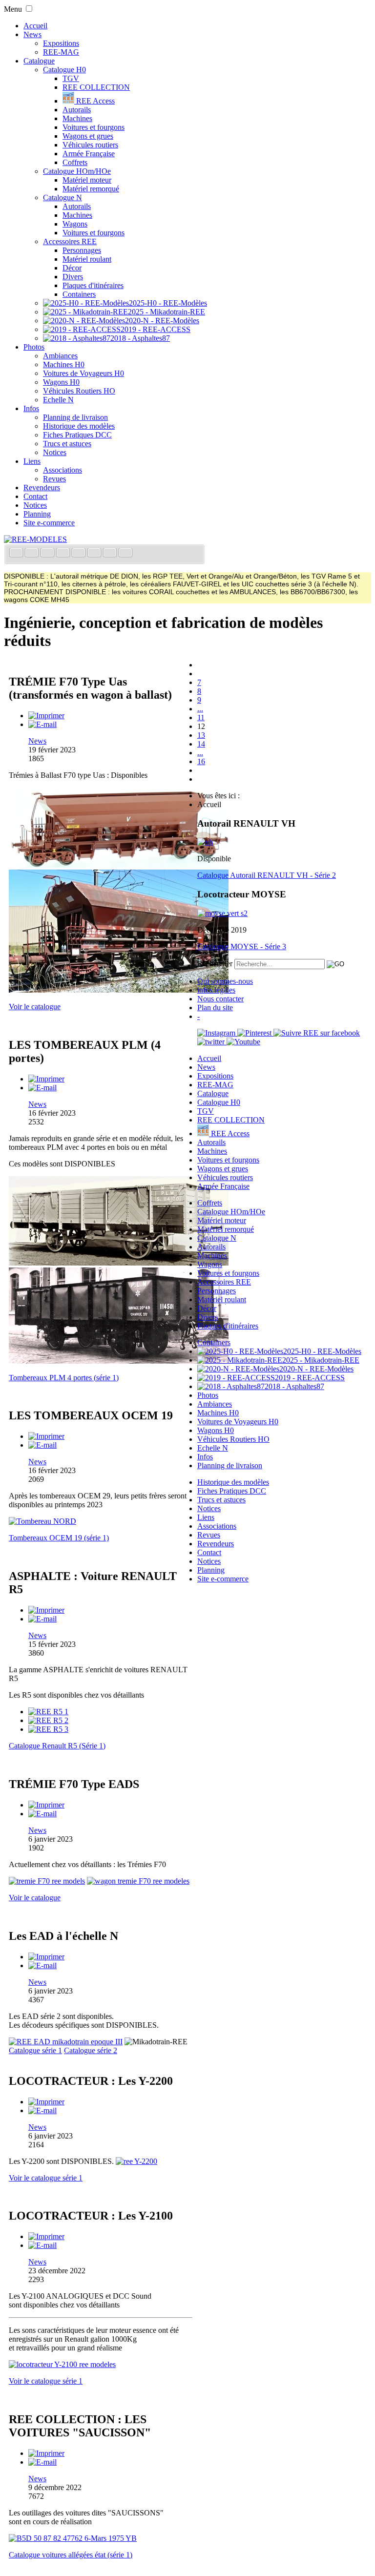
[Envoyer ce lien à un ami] (42, 724)
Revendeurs (42, 488)
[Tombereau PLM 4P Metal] (119, 1361)
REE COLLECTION (96, 87)
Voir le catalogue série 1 (46, 2178)
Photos (34, 347)
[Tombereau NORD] (42, 1521)
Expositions (61, 43)
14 (201, 744)
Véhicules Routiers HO (79, 391)
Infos (31, 408)
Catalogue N (62, 197)
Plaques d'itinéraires (93, 285)
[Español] (80, 553)
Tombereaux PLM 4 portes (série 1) (64, 1378)
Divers (73, 277)
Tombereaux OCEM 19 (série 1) (59, 1538)
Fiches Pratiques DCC (77, 435)
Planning (37, 514)
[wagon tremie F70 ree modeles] (138, 1881)
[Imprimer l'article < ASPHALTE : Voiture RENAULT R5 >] (46, 1610)
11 (201, 717)
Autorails (77, 110)
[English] (33, 553)
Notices (55, 452)
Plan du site (215, 1008)
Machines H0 (64, 364)
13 (201, 735)
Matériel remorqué (91, 189)
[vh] (205, 842)
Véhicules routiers (90, 145)
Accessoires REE (70, 241)
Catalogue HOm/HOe (77, 171)
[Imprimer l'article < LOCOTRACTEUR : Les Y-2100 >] (46, 2236)
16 (201, 761)
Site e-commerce (49, 523)
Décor (72, 268)
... (200, 709)
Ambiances (60, 356)
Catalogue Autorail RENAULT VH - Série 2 (267, 875)
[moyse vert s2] (222, 913)
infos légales (216, 990)
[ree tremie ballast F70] (119, 865)
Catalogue (39, 61)
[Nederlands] (111, 553)
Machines (77, 118)
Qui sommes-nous (225, 981)
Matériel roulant (87, 259)
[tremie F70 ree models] (47, 1881)
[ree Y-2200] (136, 2161)
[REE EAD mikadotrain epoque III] (66, 2042)
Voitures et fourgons (94, 127)
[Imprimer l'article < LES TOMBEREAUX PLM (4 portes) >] (46, 1079)
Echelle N (58, 400)
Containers (79, 294)
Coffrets (75, 162)
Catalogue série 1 (35, 2050)
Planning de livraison (75, 417)
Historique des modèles (79, 426)
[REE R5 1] (48, 1712)
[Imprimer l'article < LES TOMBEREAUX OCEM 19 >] (46, 1436)
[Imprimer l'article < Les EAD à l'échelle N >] (46, 1957)
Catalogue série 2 (91, 2050)
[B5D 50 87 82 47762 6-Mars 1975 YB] (73, 2538)
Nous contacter (220, 999)
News (32, 34)
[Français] (17, 553)
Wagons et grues (88, 136)
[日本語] (125, 553)
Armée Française (89, 154)
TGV (71, 78)
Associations (62, 470)
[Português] (95, 553)
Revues (54, 479)
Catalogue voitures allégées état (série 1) (71, 2555)
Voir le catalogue (35, 1007)
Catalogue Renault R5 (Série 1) (57, 1746)
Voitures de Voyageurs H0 (83, 373)
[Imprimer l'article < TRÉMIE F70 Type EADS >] (46, 1805)
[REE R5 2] (48, 1720)
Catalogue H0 (64, 70)
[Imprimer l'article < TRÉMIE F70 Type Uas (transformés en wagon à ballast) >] (46, 716)
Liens (32, 461)
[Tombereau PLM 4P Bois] (119, 1263)
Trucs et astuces (67, 444)
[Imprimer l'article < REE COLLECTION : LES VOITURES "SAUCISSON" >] (46, 2453)
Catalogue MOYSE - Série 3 (242, 946)
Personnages (82, 250)
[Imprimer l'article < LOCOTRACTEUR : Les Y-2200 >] (46, 2102)
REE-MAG (61, 52)
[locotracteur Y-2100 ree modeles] (62, 2364)
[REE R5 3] (48, 1729)
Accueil (35, 26)
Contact (35, 496)
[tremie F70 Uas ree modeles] (119, 990)
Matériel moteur (87, 180)
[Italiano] (64, 553)
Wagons (75, 224)
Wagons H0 (61, 382)
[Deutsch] (48, 553)
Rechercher (215, 964)
